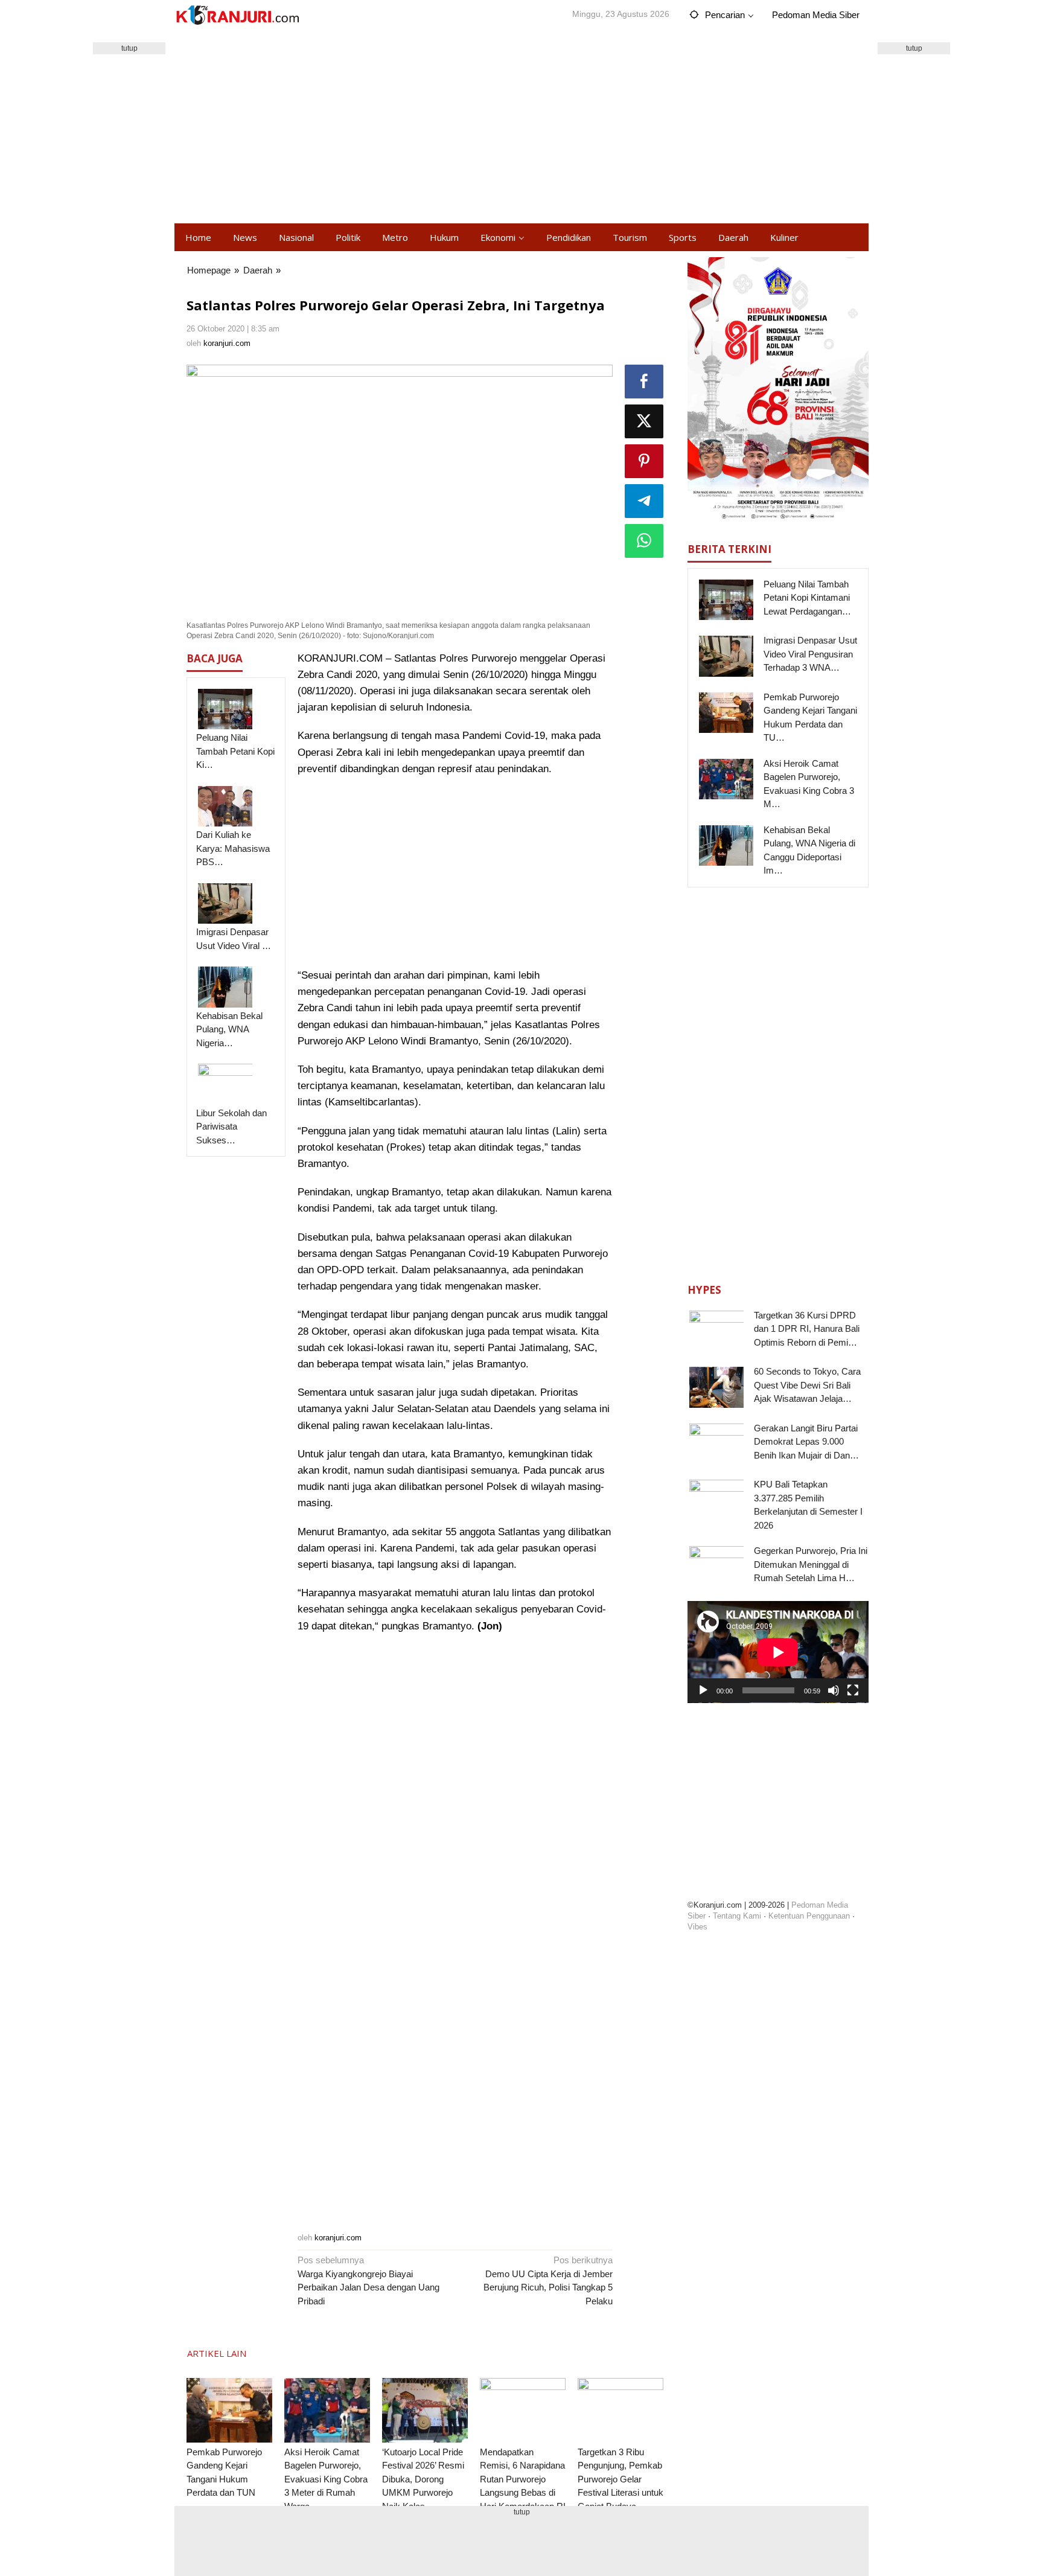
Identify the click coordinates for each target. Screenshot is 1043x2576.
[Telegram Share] (644, 501)
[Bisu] (834, 1690)
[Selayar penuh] (853, 1690)
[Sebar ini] (644, 382)
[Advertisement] (521, 127)
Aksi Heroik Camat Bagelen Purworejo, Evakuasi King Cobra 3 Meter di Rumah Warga (326, 2479)
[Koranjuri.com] (237, 15)
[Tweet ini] (644, 421)
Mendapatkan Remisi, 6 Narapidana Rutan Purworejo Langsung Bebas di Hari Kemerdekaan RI (523, 2479)
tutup (129, 48)
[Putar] (703, 1690)
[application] (778, 1652)
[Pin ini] (644, 461)
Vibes (697, 1927)
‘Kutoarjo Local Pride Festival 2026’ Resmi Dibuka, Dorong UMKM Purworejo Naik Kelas (423, 2479)
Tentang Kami (737, 1916)
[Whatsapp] (644, 541)
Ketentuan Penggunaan (809, 1916)
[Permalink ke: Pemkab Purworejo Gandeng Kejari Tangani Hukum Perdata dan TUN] (229, 2410)
